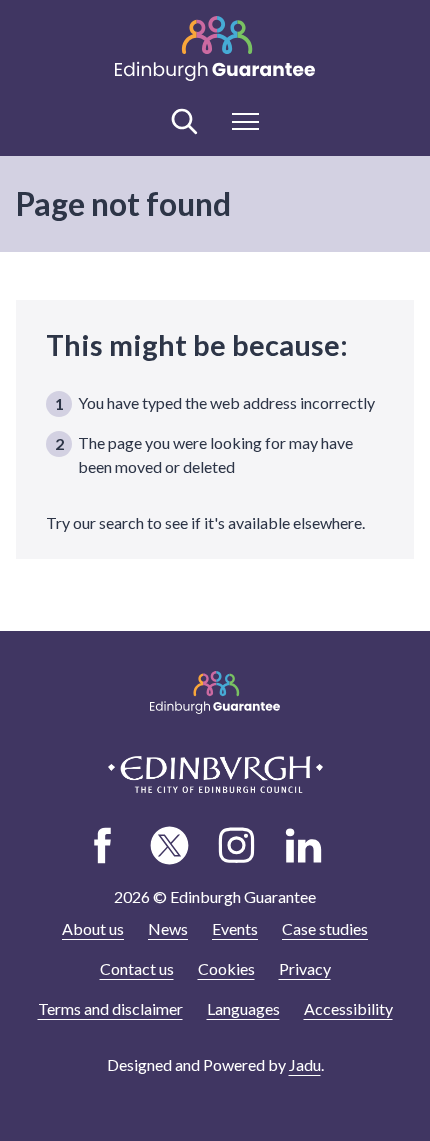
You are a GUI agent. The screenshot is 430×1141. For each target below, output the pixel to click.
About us (93, 928)
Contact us (137, 968)
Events (235, 928)
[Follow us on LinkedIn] (304, 845)
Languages (243, 1008)
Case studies (325, 928)
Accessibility (348, 1008)
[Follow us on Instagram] (237, 845)
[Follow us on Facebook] (103, 845)
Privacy (305, 968)
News (168, 928)
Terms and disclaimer (110, 1008)
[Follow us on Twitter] (170, 845)
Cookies (226, 968)
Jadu (305, 1064)
